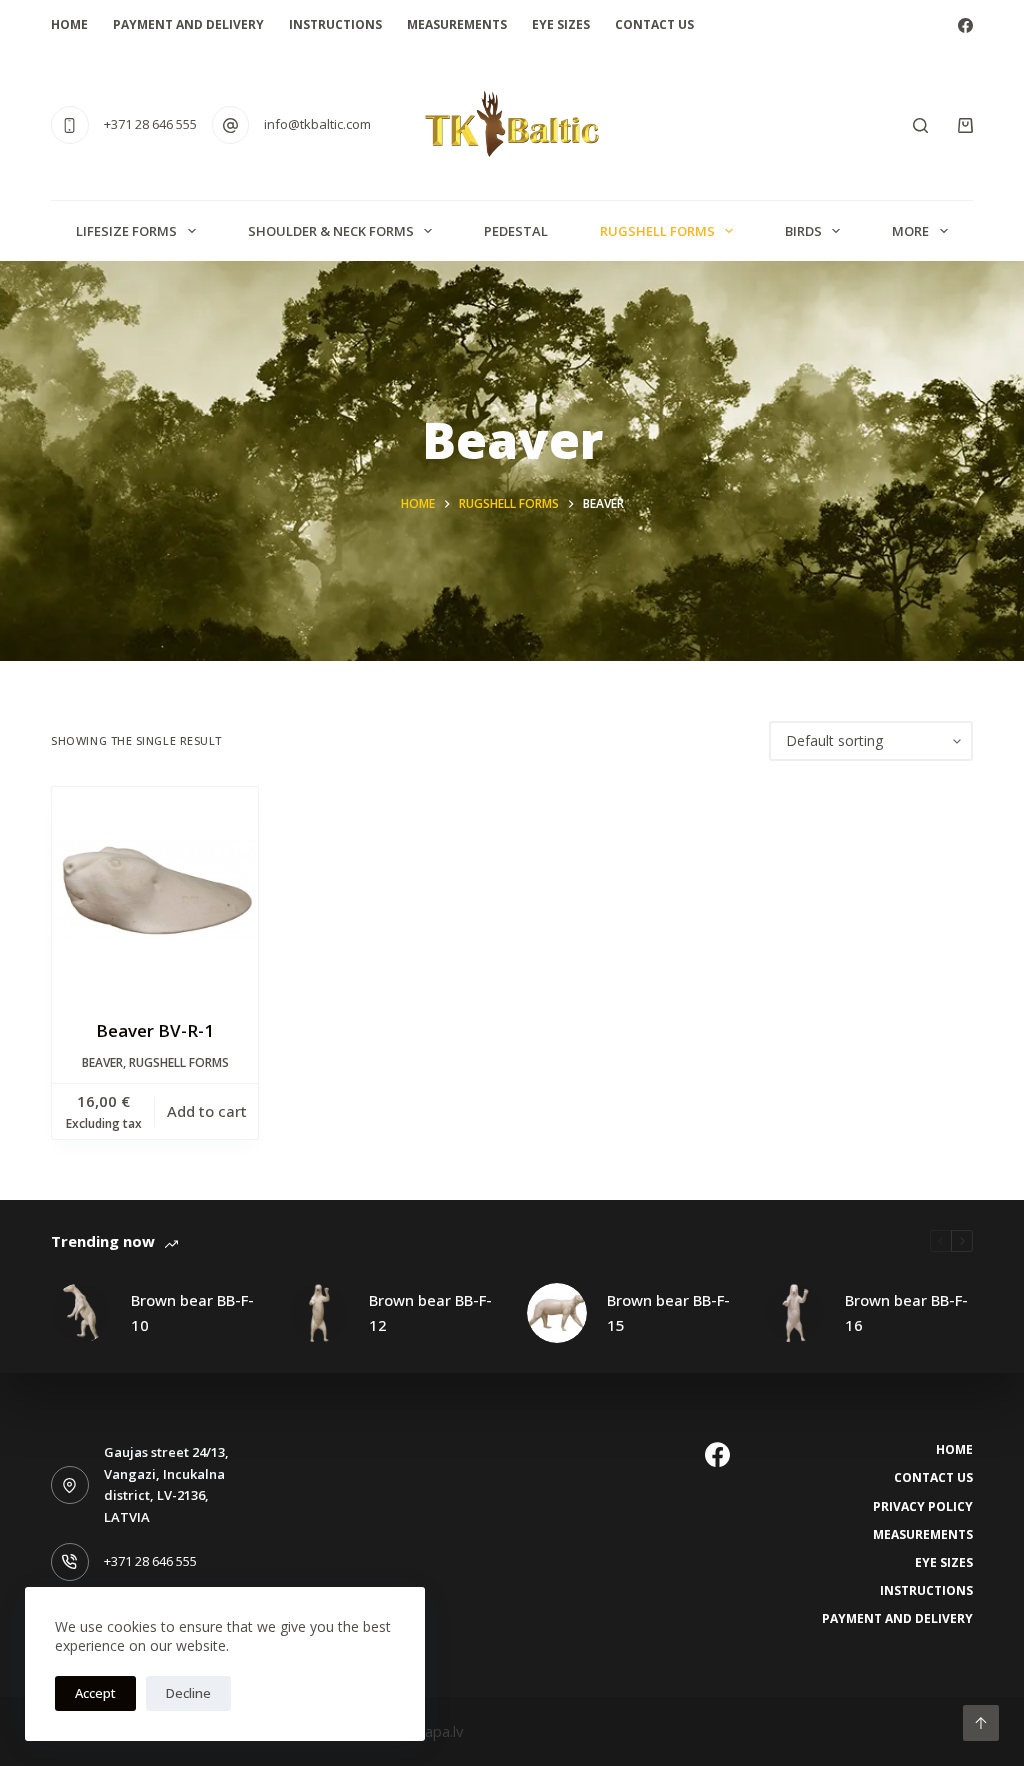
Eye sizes (561, 24)
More (910, 231)
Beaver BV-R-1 (155, 1030)
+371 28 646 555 (150, 124)
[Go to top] (981, 1723)
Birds (803, 231)
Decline (188, 1693)
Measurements (457, 24)
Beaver (102, 1062)
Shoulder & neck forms (331, 231)
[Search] (920, 125)
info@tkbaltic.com (317, 124)
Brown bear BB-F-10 (192, 1312)
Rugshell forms (657, 231)
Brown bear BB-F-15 (668, 1312)
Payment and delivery (188, 24)
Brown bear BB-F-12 (430, 1312)
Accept (95, 1693)
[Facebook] (965, 25)
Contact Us (654, 24)
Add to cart (207, 1111)
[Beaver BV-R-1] (155, 890)
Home (69, 24)
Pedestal (516, 231)
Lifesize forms (126, 231)
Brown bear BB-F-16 (906, 1312)
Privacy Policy (923, 1507)
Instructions (335, 24)
